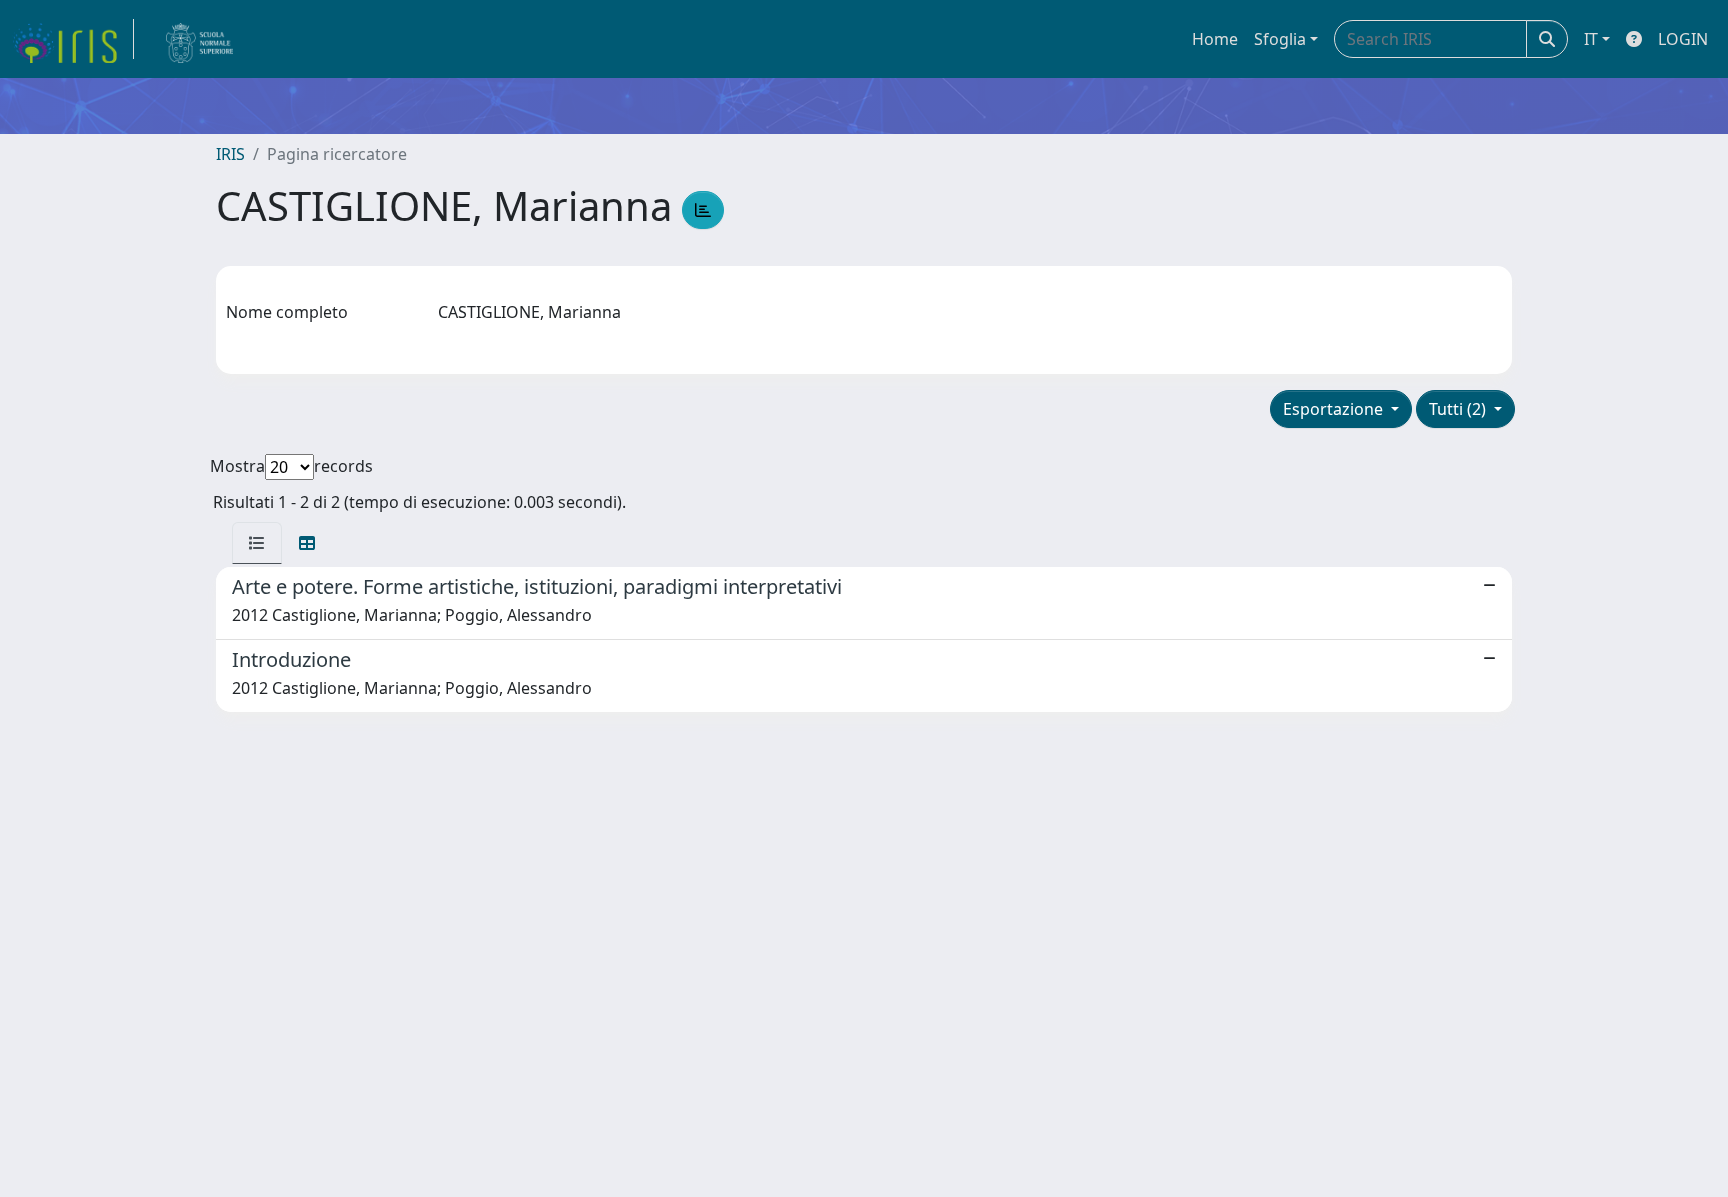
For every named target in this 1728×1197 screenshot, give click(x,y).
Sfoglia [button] (1280, 39)
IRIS (230, 154)
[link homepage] (73, 39)
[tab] (257, 543)
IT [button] (1591, 39)
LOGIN (1683, 39)
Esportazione (1335, 409)
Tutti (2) (1459, 409)
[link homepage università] (200, 39)
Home (1215, 39)
